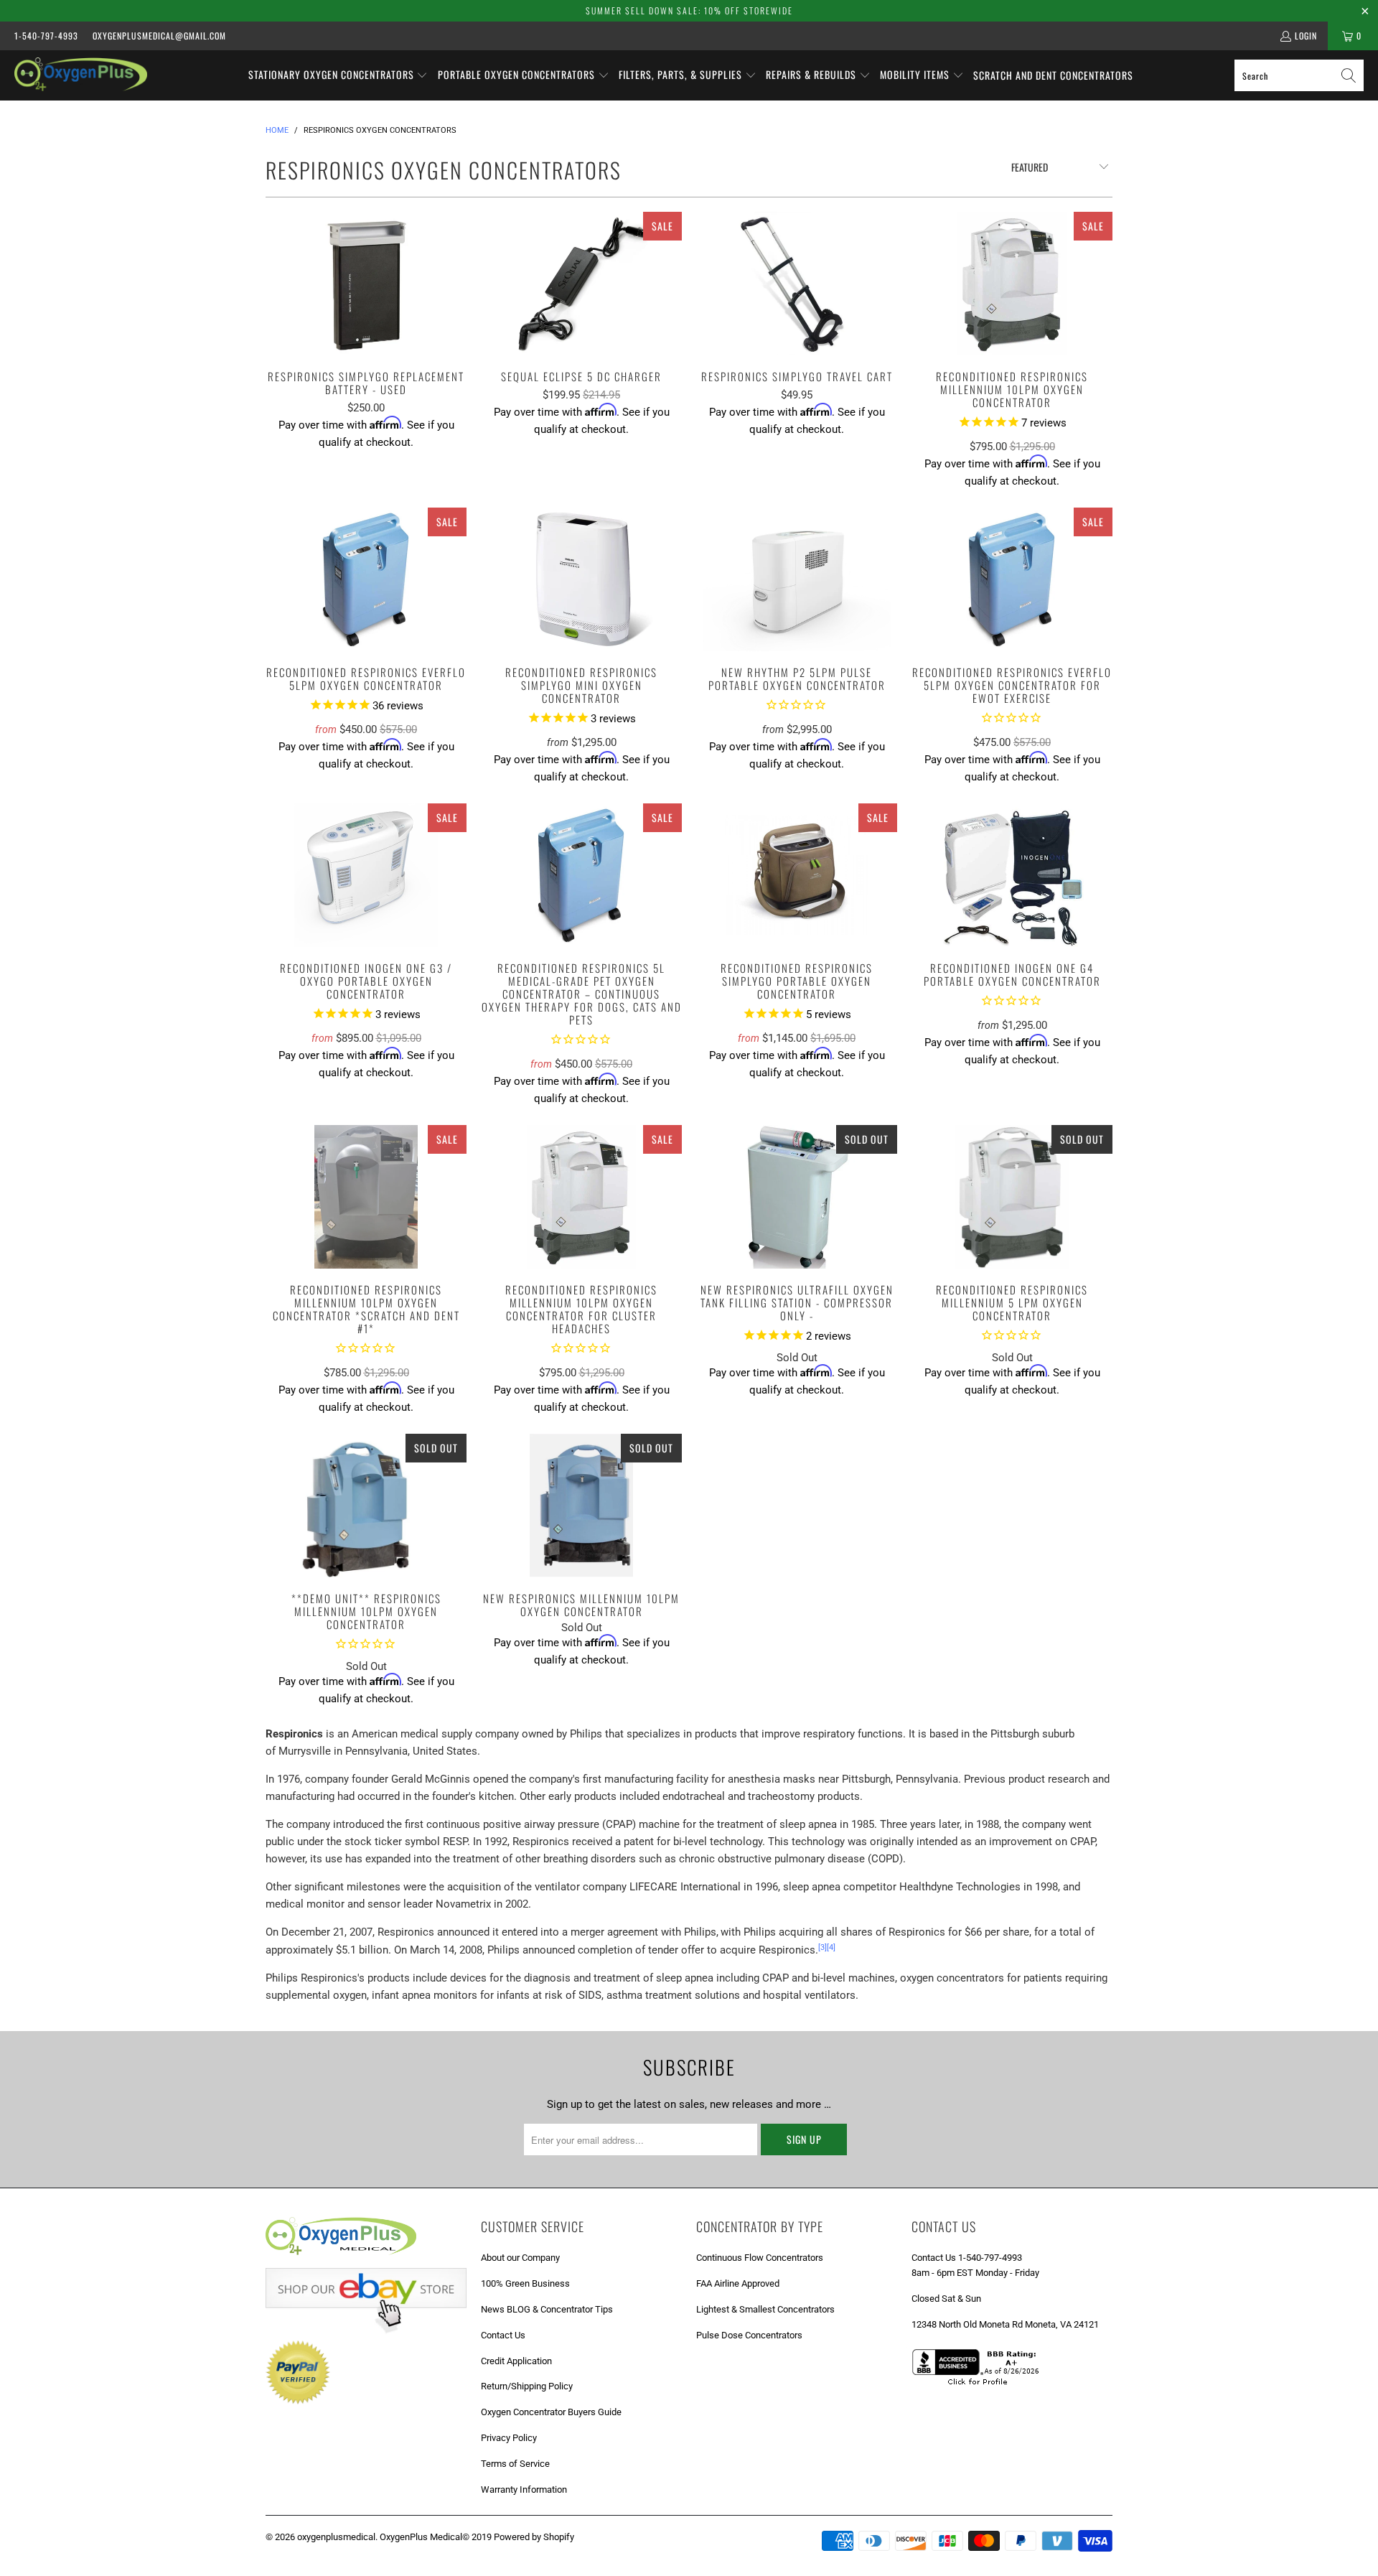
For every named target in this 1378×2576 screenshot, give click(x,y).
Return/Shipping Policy (527, 2386)
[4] (831, 1947)
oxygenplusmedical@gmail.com (159, 36)
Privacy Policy (509, 2438)
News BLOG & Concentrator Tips (547, 2309)
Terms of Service (515, 2464)
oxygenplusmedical (336, 2537)
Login (1306, 36)
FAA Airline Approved (738, 2283)
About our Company (520, 2258)
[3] (822, 1947)
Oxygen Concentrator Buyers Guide (551, 2412)
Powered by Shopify (534, 2537)
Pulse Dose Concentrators (749, 2335)
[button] (338, 75)
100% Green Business (525, 2283)
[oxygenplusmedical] (81, 75)
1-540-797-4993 (46, 36)
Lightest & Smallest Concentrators (765, 2309)
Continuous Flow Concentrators (760, 2258)
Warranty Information (524, 2489)
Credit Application (516, 2361)
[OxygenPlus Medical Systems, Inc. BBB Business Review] (980, 2387)
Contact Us (503, 2335)
